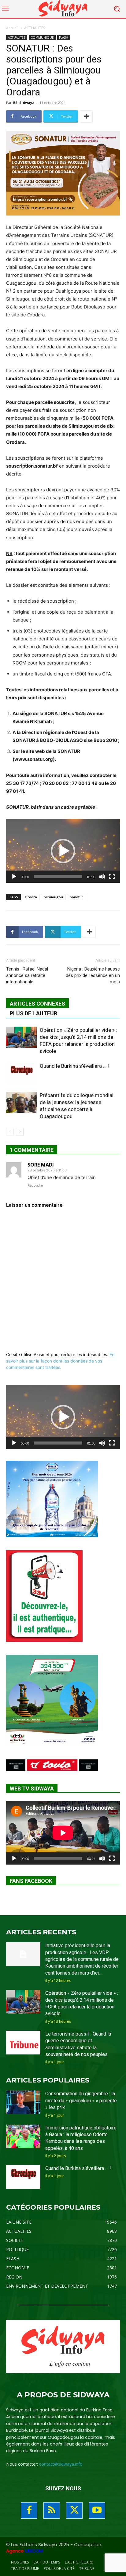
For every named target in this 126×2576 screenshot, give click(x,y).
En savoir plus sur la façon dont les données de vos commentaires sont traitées (60, 1361)
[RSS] (52, 2510)
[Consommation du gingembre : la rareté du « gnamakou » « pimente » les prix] (23, 2102)
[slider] (58, 877)
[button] (63, 851)
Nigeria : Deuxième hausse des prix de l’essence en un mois (93, 975)
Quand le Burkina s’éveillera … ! (74, 1066)
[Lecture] (14, 877)
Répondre (35, 1185)
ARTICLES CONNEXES (37, 1004)
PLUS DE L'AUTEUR (33, 1013)
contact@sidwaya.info (61, 2464)
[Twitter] (74, 2510)
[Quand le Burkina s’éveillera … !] (21, 1073)
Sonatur (76, 897)
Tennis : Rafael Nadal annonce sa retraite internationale (27, 975)
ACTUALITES (35, 28)
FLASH (64, 37)
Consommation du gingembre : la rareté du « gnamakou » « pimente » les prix (81, 2100)
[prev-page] (10, 1132)
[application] (63, 851)
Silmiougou (53, 897)
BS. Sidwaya (24, 103)
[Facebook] (29, 2510)
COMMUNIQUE (42, 37)
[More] (86, 116)
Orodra (31, 897)
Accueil (12, 28)
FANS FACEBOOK (31, 1881)
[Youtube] (97, 2510)
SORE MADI (41, 1165)
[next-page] (20, 1132)
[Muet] (102, 877)
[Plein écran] (112, 877)
